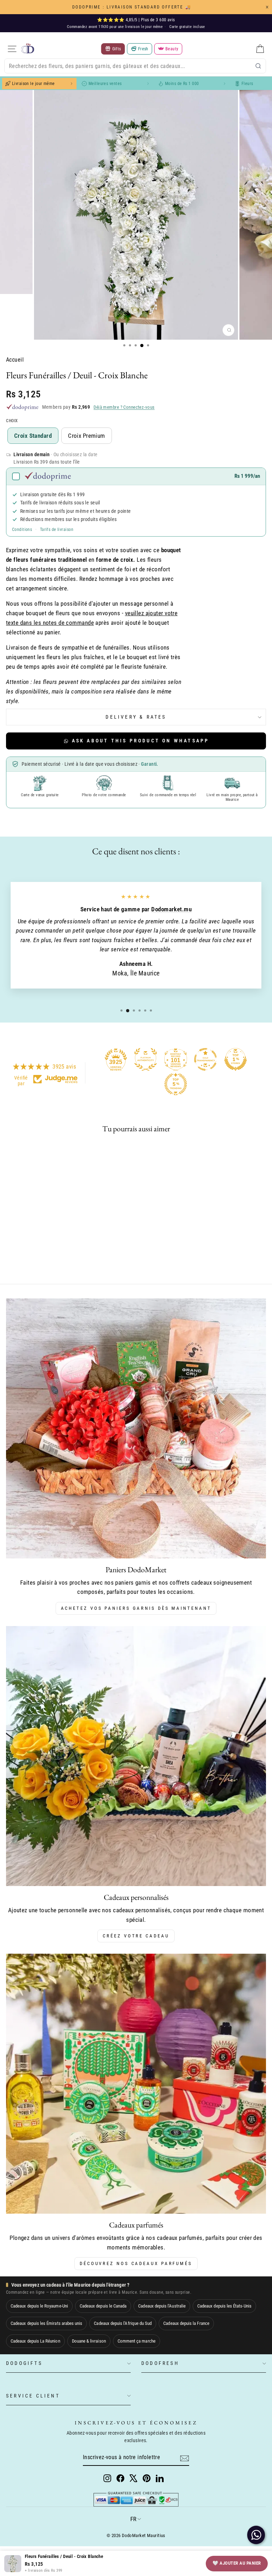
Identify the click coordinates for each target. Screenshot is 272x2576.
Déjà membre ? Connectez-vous (124, 407)
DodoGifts (24, 2363)
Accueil (15, 360)
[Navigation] (12, 49)
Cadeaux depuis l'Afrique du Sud (123, 2323)
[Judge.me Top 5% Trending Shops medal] (176, 1084)
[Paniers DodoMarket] (136, 1428)
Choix (12, 421)
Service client (33, 2396)
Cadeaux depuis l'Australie (162, 2306)
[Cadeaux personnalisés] (136, 1756)
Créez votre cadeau (136, 1936)
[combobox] (135, 66)
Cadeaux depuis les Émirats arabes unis (46, 2323)
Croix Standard (33, 436)
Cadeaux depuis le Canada (103, 2306)
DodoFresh (160, 2363)
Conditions (22, 530)
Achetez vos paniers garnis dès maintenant (136, 1608)
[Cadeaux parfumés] (136, 2084)
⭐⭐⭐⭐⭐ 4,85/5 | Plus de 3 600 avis (136, 20)
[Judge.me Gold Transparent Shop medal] (205, 1059)
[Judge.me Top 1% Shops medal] (236, 1059)
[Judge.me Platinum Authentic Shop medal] (146, 1059)
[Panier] (260, 49)
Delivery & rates (136, 717)
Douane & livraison (89, 2341)
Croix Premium (87, 436)
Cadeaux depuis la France (186, 2323)
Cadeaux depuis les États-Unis (224, 2306)
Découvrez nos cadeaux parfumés (136, 2263)
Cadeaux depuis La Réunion (35, 2341)
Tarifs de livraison (57, 530)
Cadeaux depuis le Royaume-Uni (39, 2306)
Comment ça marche (137, 2341)
